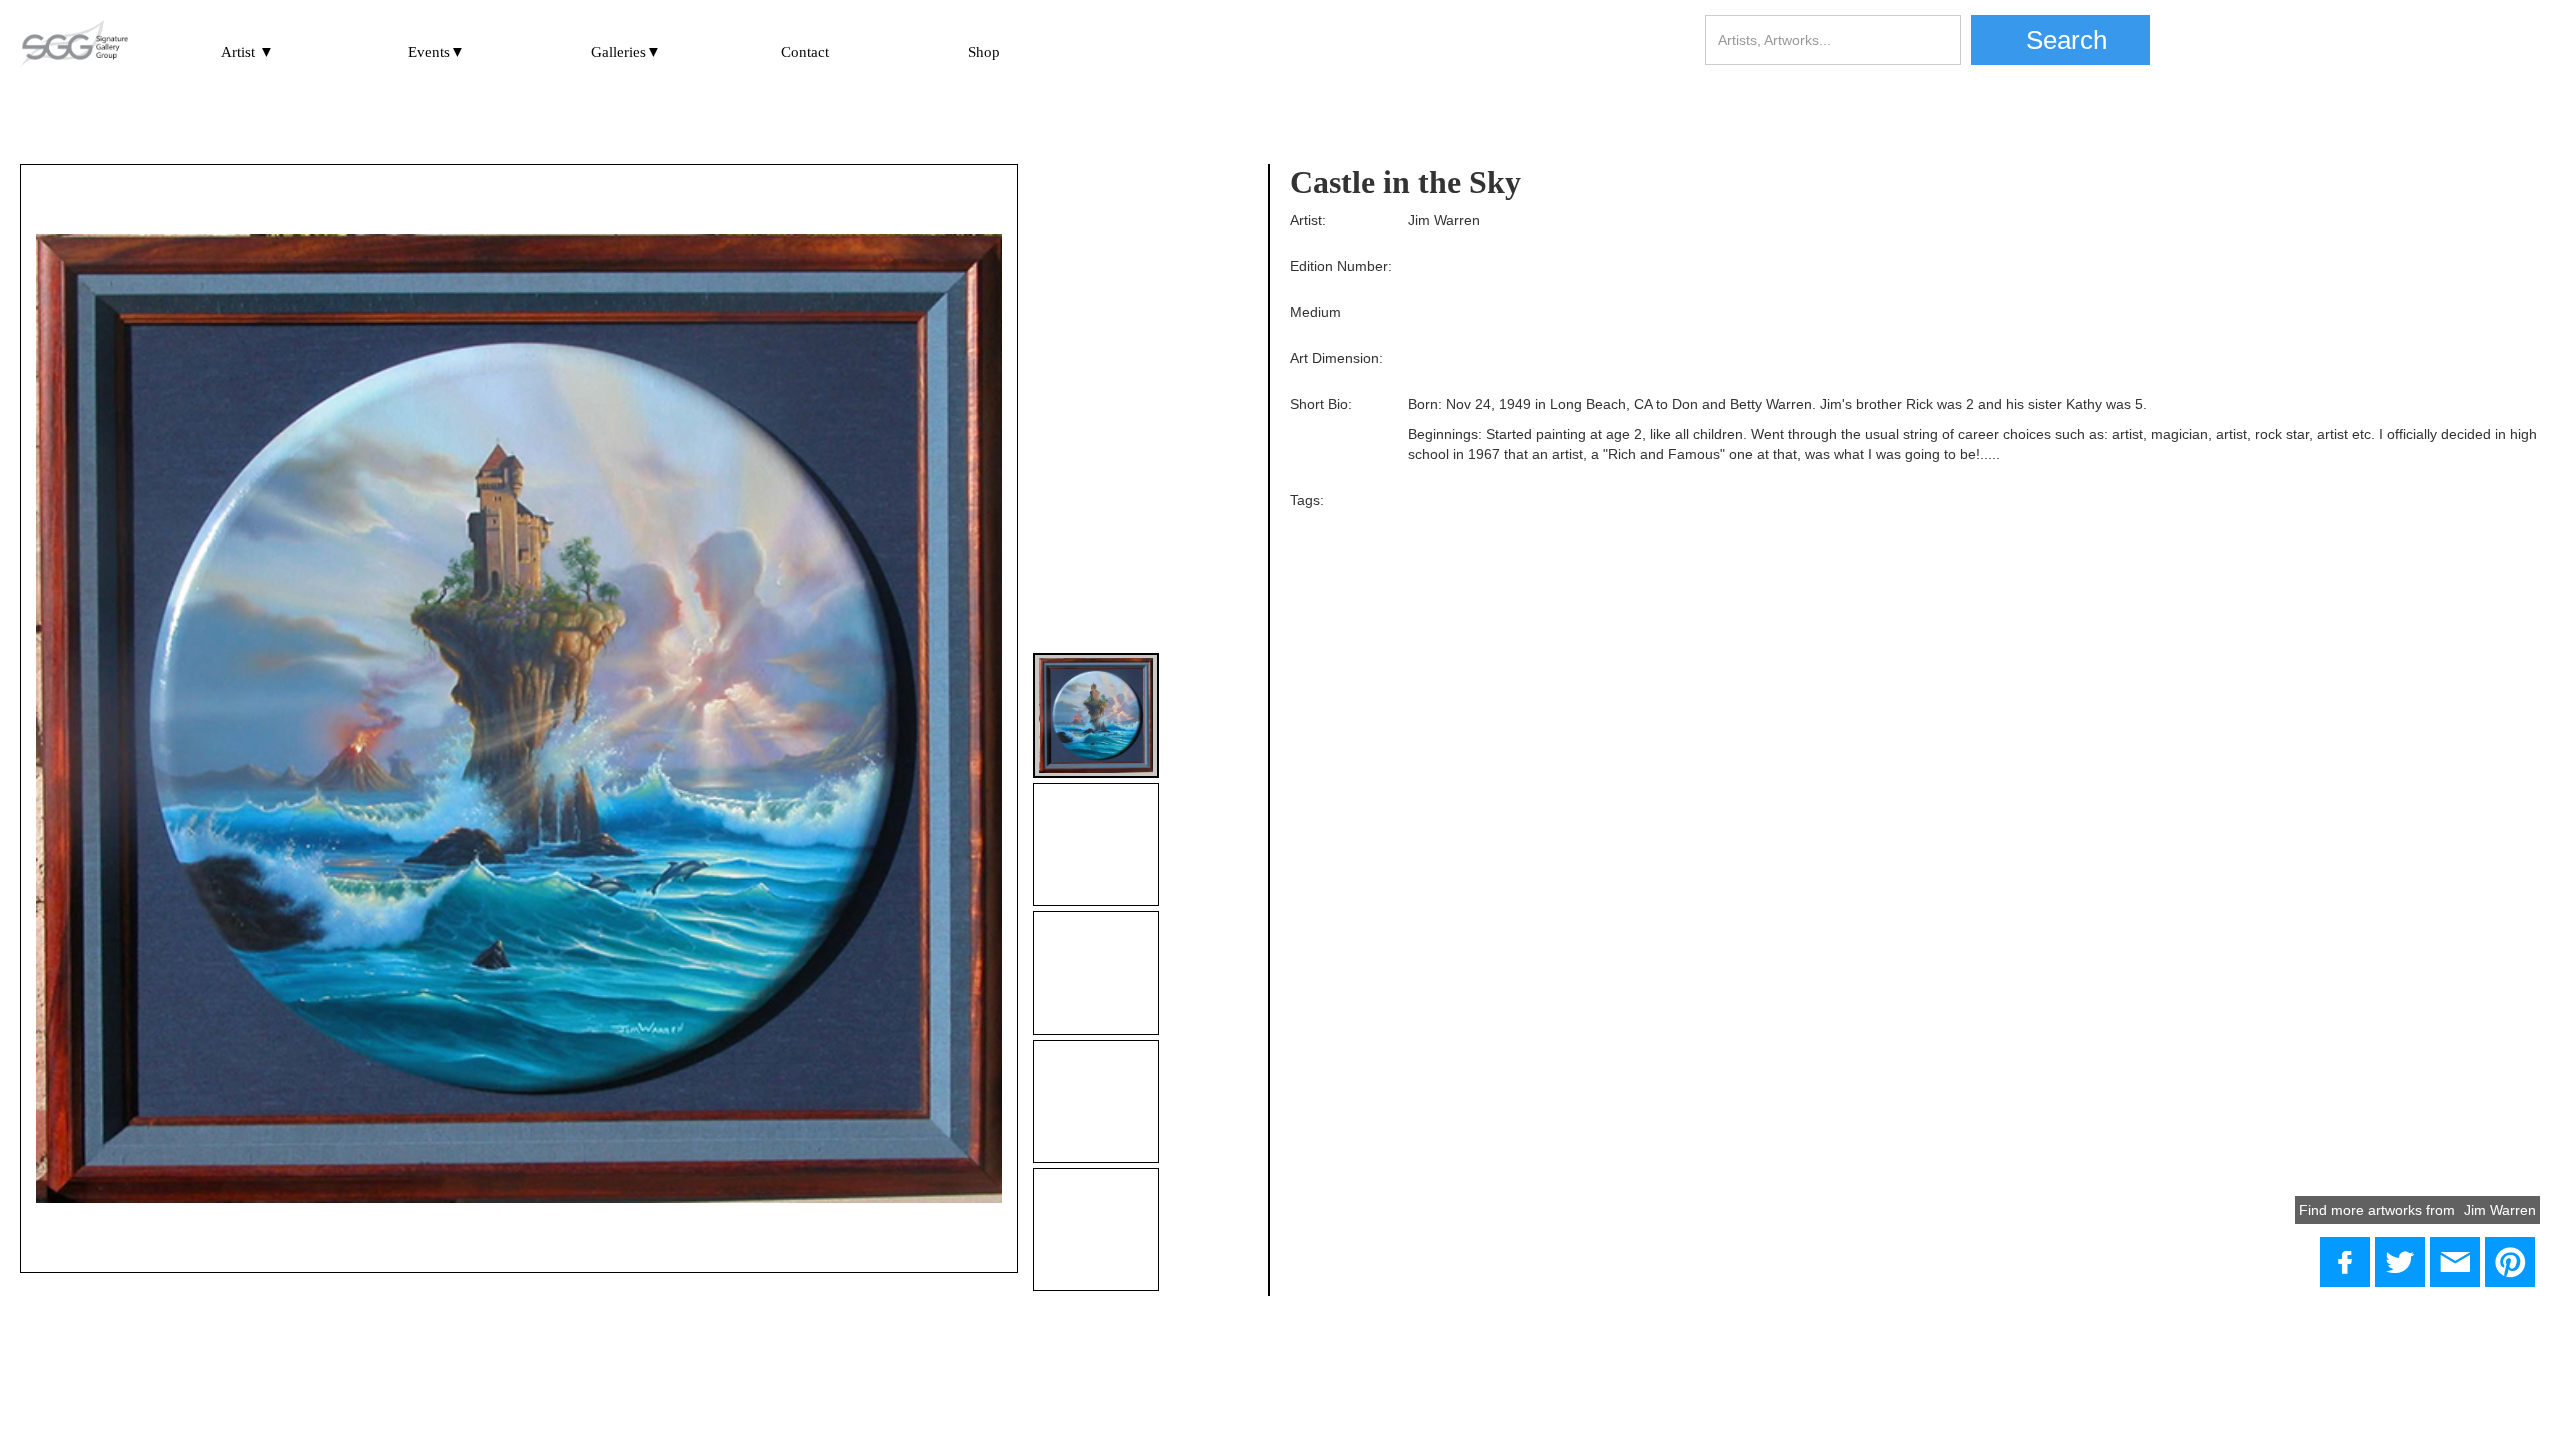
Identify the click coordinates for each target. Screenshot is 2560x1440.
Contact (805, 52)
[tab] (1095, 715)
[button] (247, 48)
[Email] (2455, 1262)
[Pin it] (2510, 1262)
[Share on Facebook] (2345, 1262)
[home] (74, 45)
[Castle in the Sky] (2400, 1262)
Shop (984, 52)
